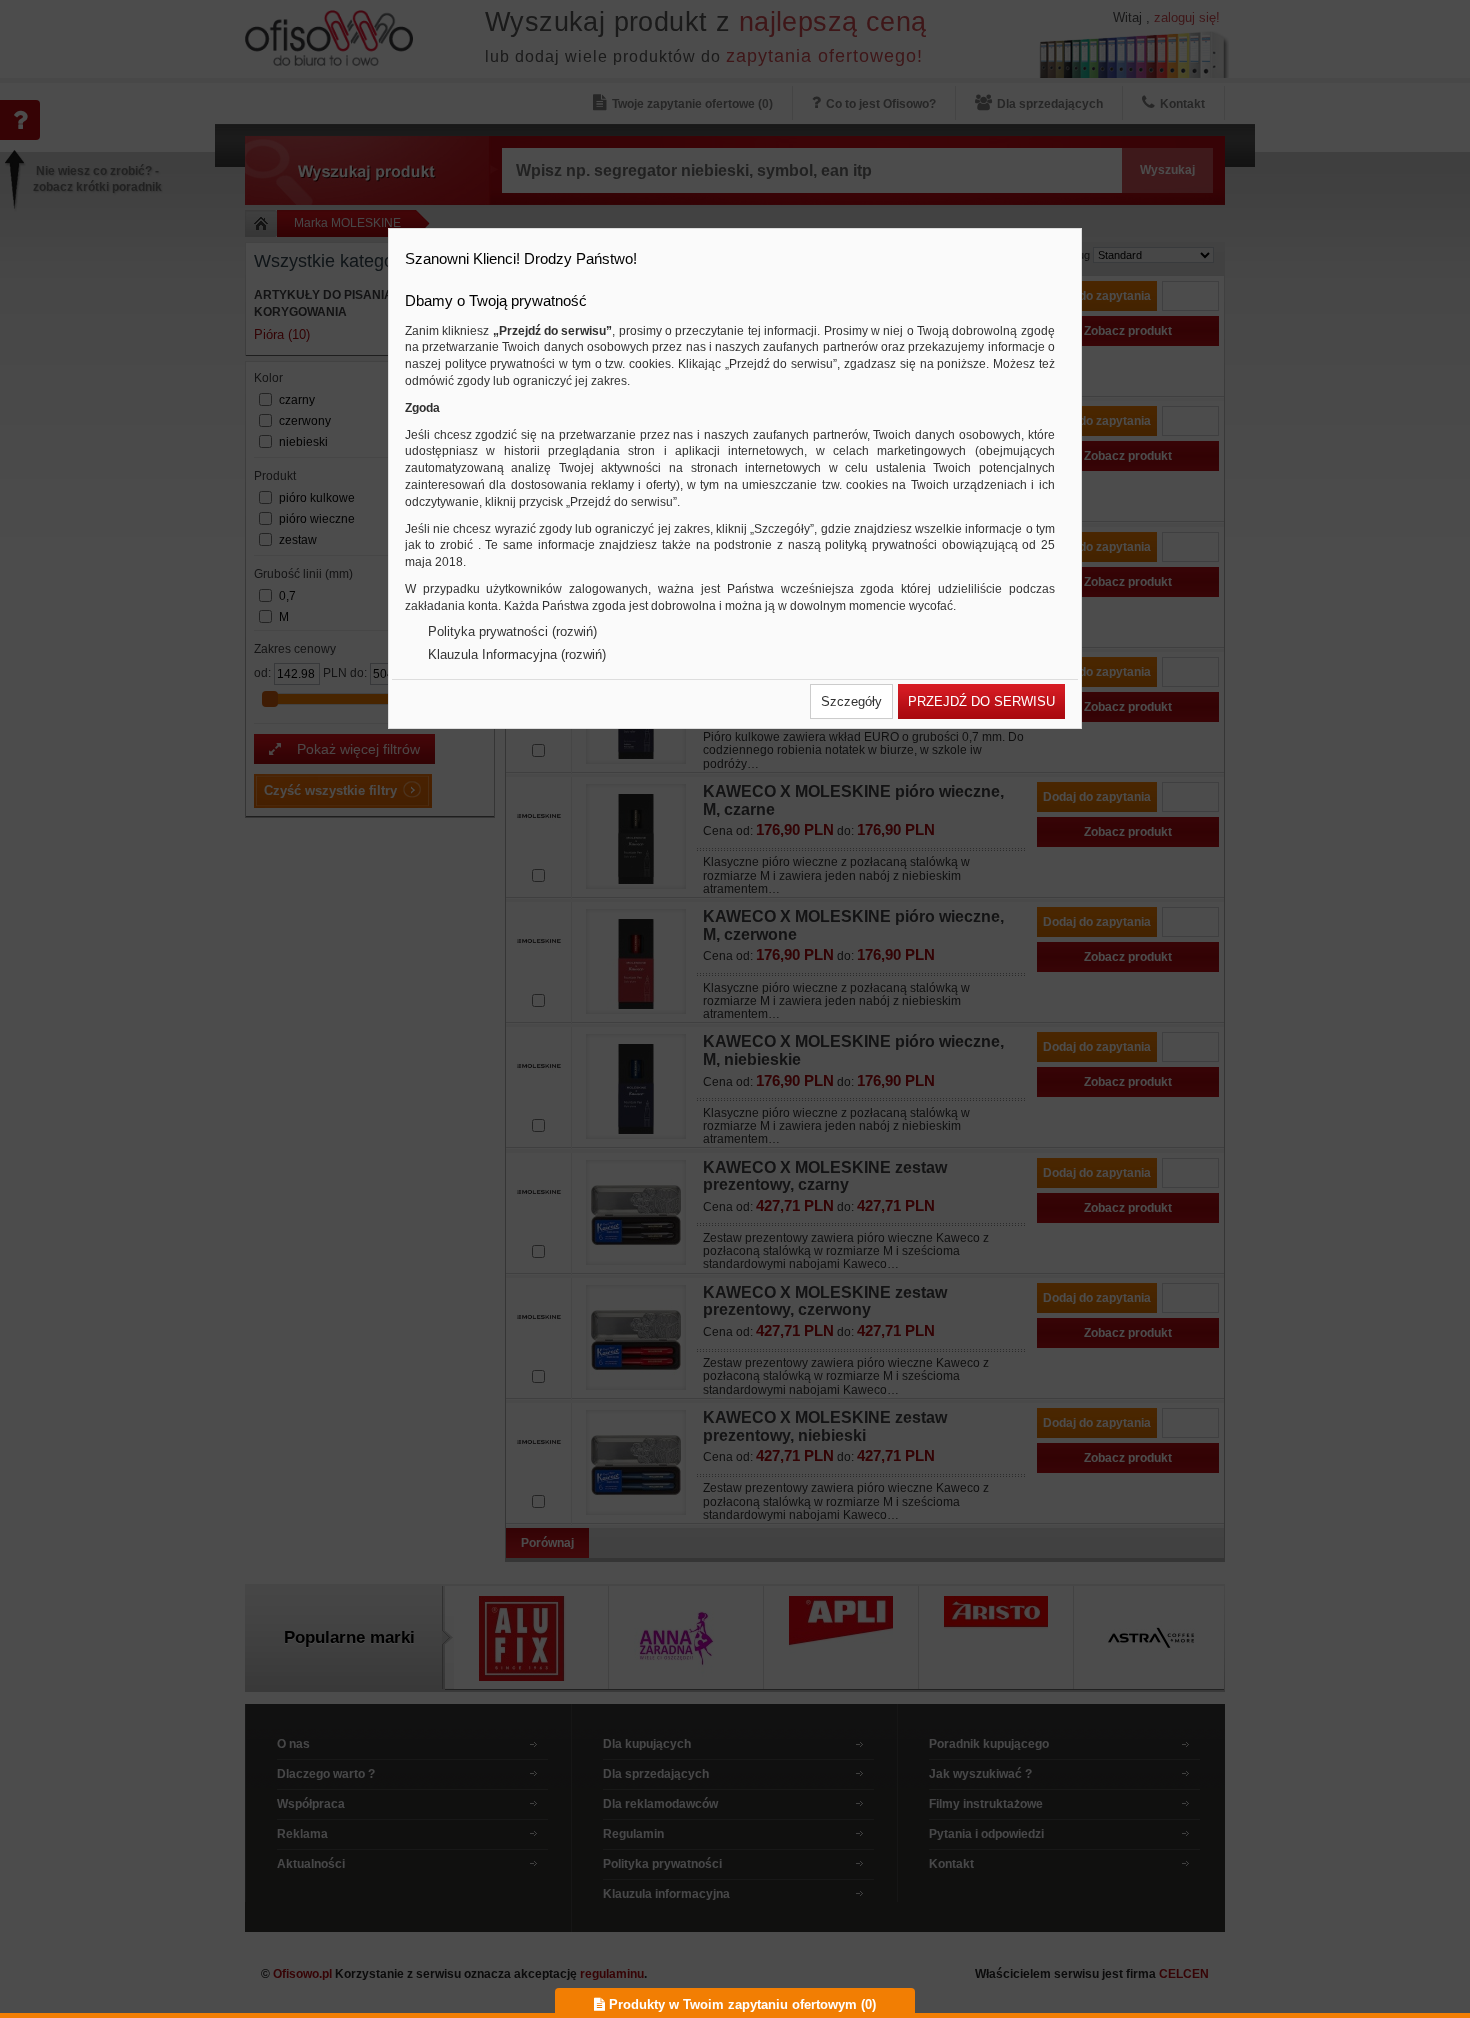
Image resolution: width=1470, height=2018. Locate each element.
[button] (851, 701)
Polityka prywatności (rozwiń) (512, 631)
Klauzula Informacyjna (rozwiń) (517, 654)
